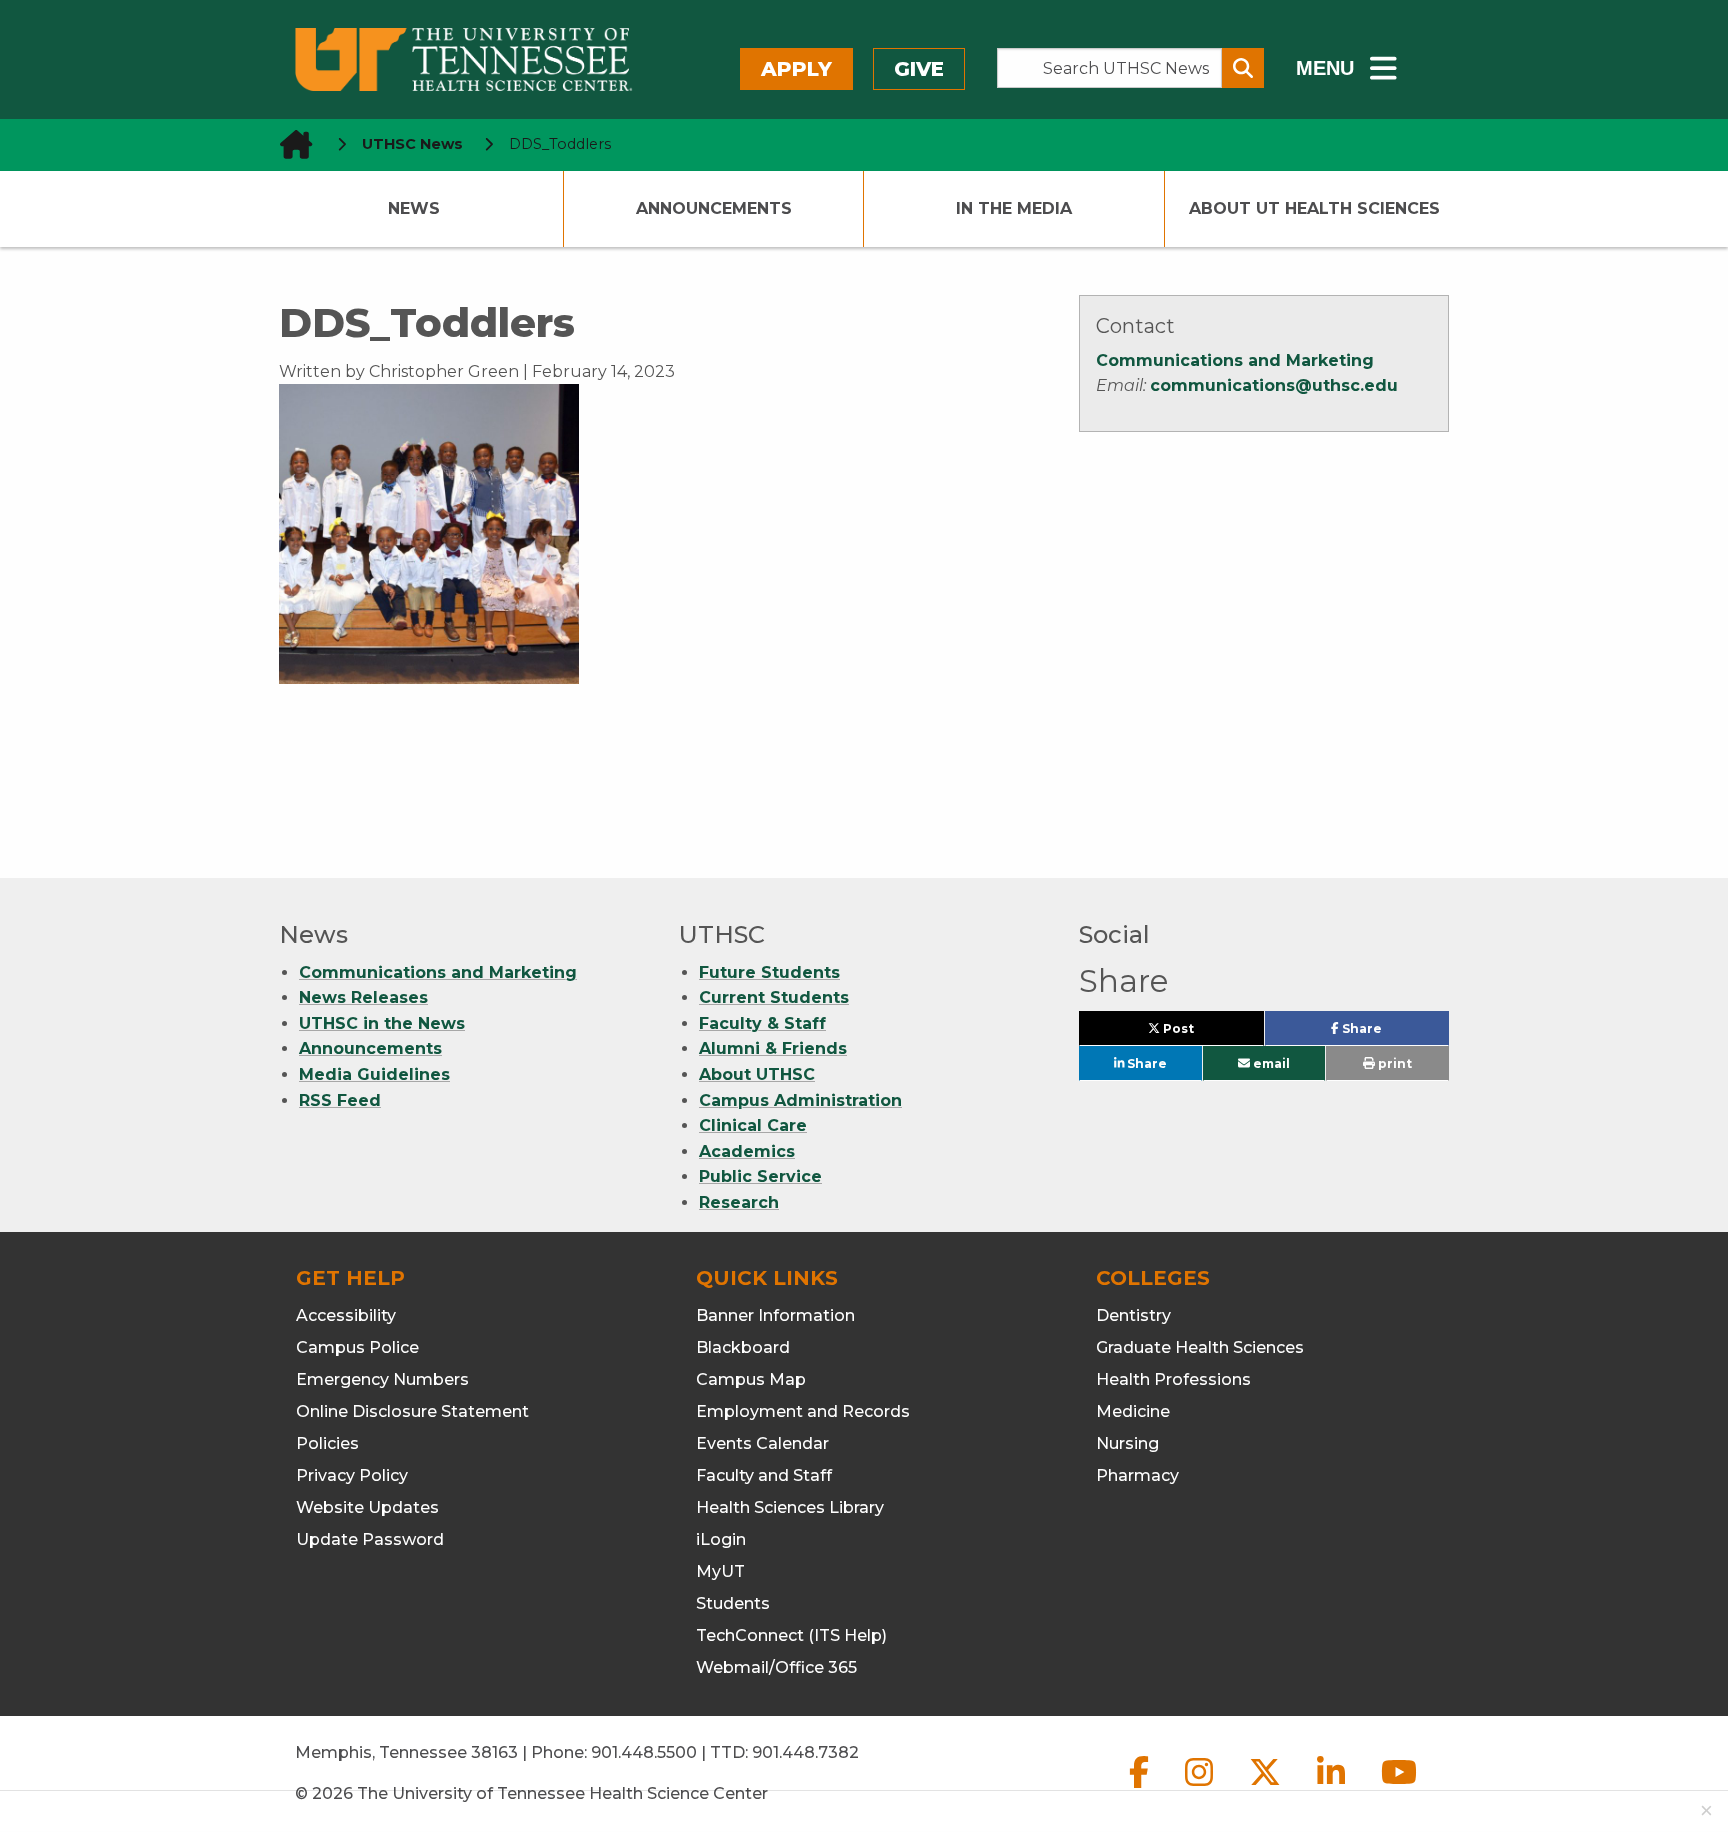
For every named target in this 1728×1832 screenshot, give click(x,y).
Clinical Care (753, 1125)
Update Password (370, 1539)
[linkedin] (1333, 1788)
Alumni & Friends (773, 1048)
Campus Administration (800, 1100)
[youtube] (1399, 1788)
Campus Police (357, 1347)
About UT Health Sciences (1314, 208)
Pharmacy (1137, 1475)
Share (1393, 1033)
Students (733, 1603)
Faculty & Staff (762, 1023)
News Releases (363, 997)
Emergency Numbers (382, 1379)
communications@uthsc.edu (1274, 385)
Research (739, 1202)
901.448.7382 (805, 1752)
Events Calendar (762, 1443)
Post (1201, 1033)
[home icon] (290, 144)
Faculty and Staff (764, 1475)
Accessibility (346, 1315)
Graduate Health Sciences (1200, 1347)
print (1393, 1063)
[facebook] (1141, 1788)
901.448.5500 (644, 1752)
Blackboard (743, 1347)
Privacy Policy (352, 1475)
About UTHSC (757, 1074)
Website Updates (367, 1507)
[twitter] (1267, 1788)
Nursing (1127, 1443)
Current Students (774, 997)
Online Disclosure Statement (412, 1411)
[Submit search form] (1243, 68)
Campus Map (751, 1379)
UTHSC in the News (382, 1023)
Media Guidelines (374, 1074)
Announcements (714, 208)
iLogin (721, 1539)
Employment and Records (803, 1411)
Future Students (769, 972)
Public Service (760, 1176)
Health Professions (1173, 1379)
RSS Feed (340, 1100)
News (414, 208)
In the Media (1014, 208)
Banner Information (775, 1315)
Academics (747, 1151)
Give (919, 69)
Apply (796, 69)
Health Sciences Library (790, 1507)
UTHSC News (412, 144)
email (1270, 1063)
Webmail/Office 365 (776, 1667)
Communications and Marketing (1235, 360)
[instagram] (1201, 1788)
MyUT (720, 1571)
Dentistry (1133, 1315)
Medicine (1133, 1411)
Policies (327, 1443)
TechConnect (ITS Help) (791, 1635)
